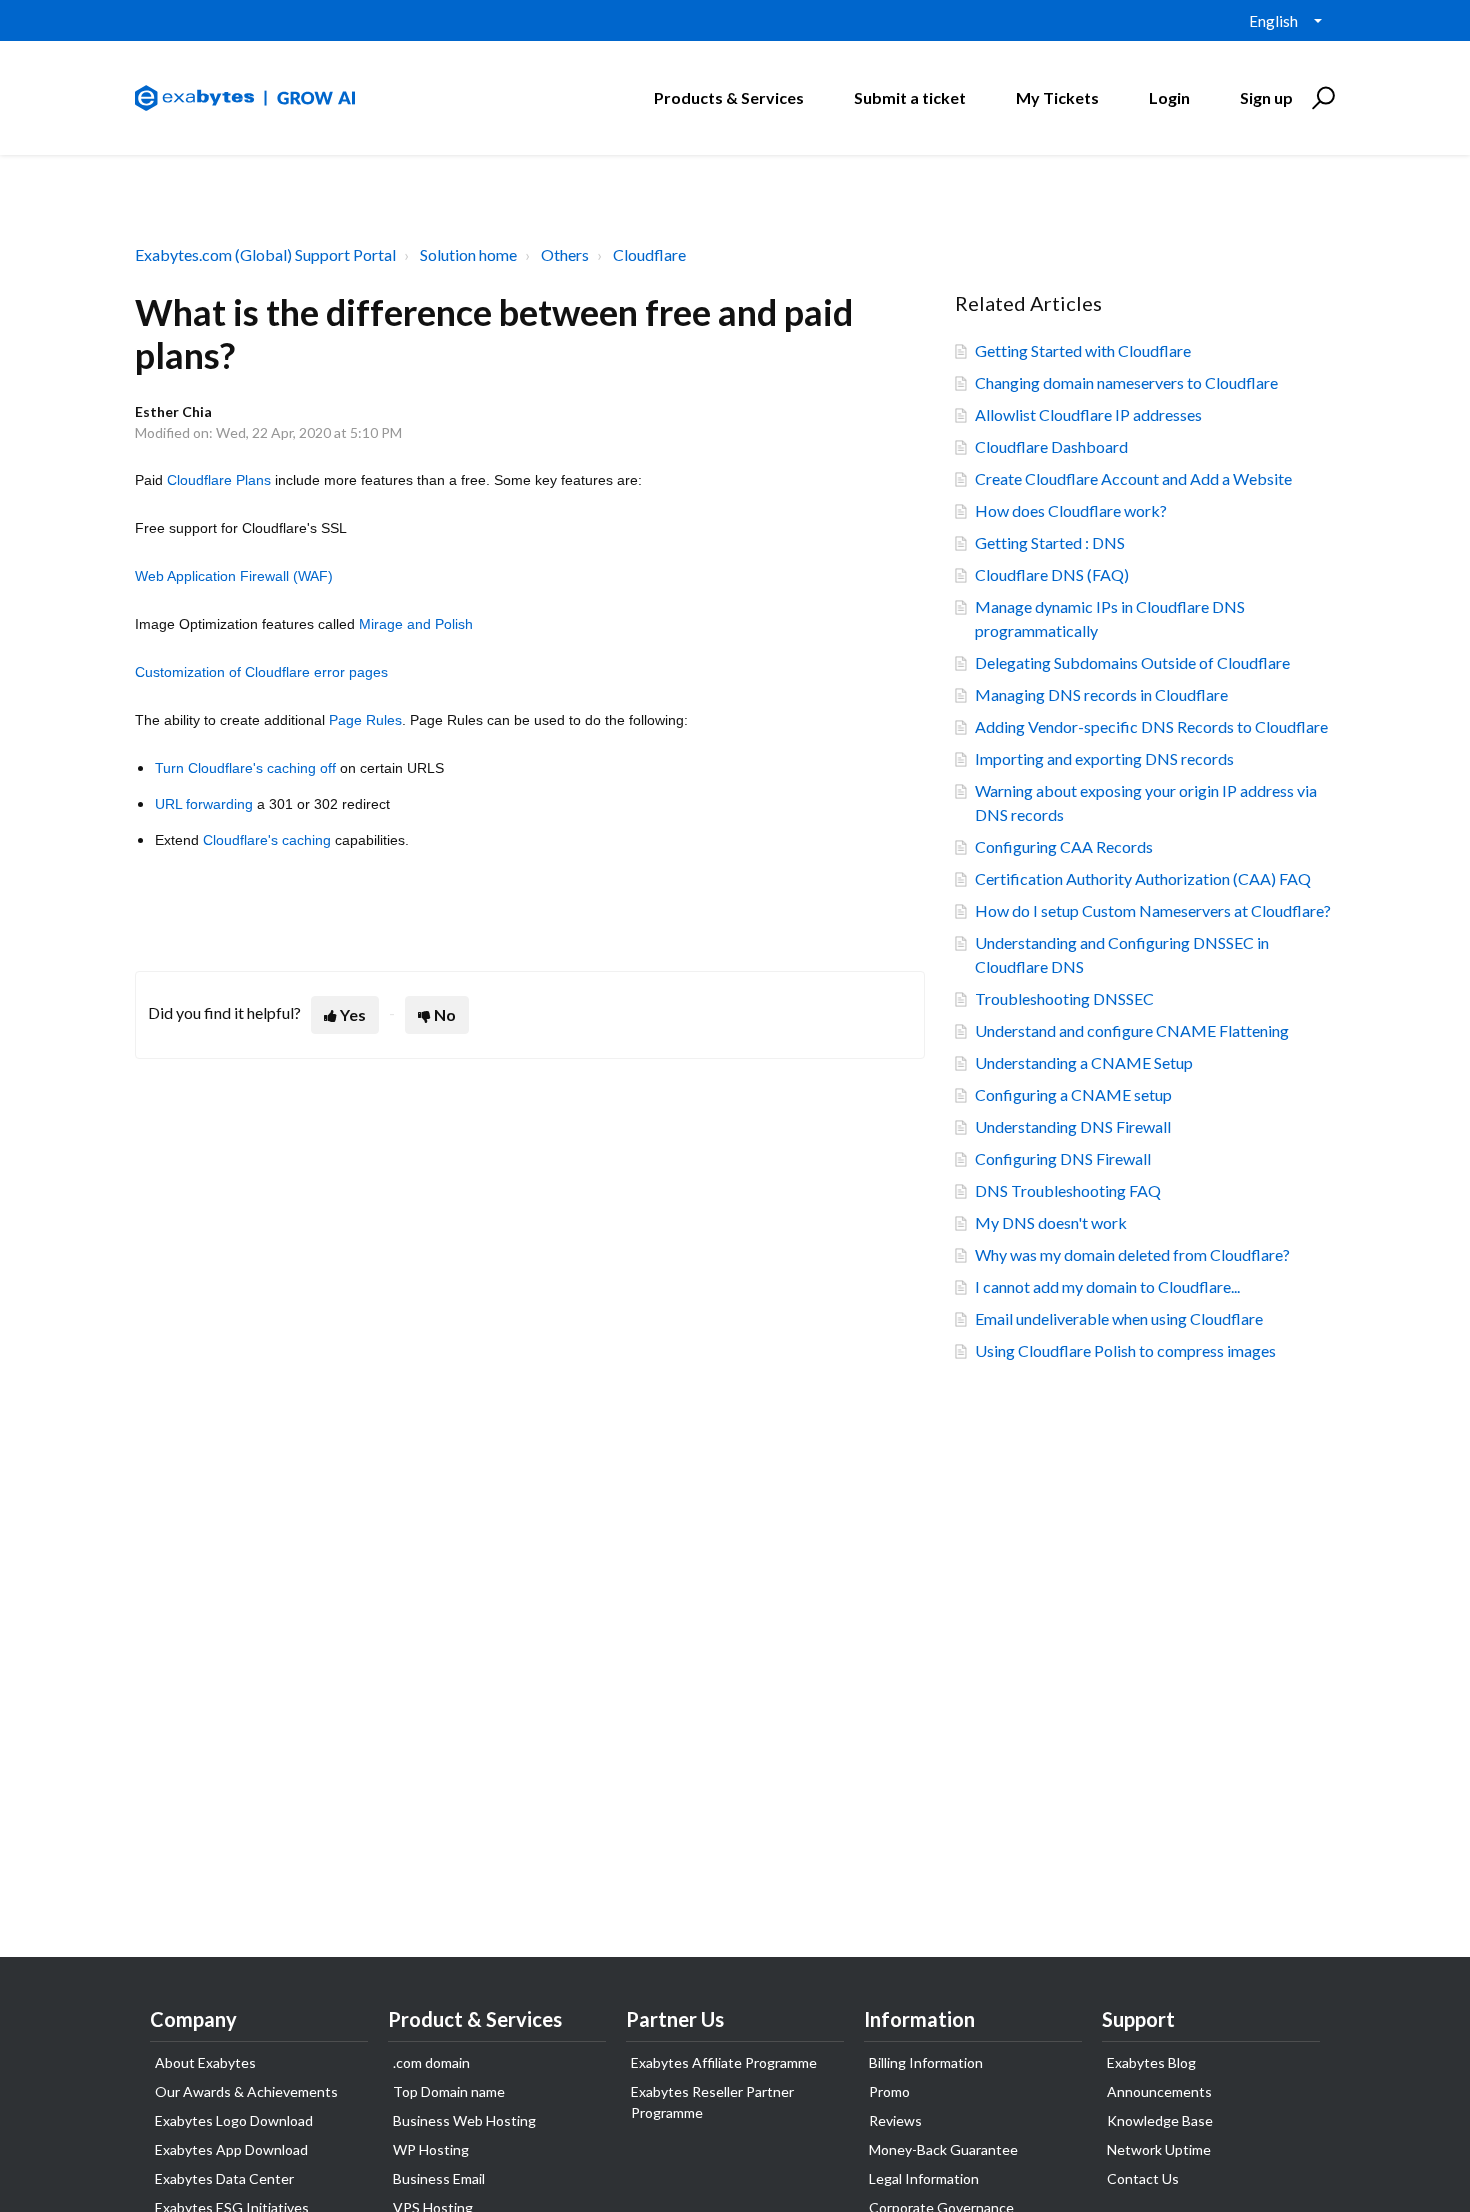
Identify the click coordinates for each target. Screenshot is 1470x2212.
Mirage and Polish (416, 624)
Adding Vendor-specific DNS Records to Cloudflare (1151, 726)
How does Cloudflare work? (1071, 510)
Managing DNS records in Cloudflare (1101, 694)
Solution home (468, 254)
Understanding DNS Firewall (1073, 1126)
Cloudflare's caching (267, 840)
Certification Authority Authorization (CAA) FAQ (1143, 878)
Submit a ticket (910, 97)
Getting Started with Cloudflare (1083, 350)
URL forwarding (204, 804)
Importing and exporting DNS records (1104, 758)
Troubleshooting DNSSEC (1064, 998)
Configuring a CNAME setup (1073, 1094)
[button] (1320, 98)
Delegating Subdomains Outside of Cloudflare (1132, 662)
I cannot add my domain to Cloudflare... (1107, 1286)
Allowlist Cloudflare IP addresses (1088, 414)
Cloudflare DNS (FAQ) (1052, 574)
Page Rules (365, 720)
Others (565, 254)
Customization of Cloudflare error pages (261, 672)
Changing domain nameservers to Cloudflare (1126, 382)
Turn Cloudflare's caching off (247, 768)
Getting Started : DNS (1050, 542)
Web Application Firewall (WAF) (234, 576)
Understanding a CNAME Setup (1084, 1062)
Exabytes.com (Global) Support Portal (265, 254)
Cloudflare (649, 254)
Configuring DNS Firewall (1063, 1158)
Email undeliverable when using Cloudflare (1119, 1318)
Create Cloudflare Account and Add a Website (1133, 478)
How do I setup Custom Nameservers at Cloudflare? (1153, 910)
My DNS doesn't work (1051, 1222)
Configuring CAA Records (1064, 846)
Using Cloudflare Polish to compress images (1125, 1350)
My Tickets (1057, 97)
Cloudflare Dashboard (1051, 446)
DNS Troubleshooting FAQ (1068, 1190)
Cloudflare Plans (219, 480)
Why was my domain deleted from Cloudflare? (1132, 1254)
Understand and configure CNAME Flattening (1132, 1030)
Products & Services (729, 97)
